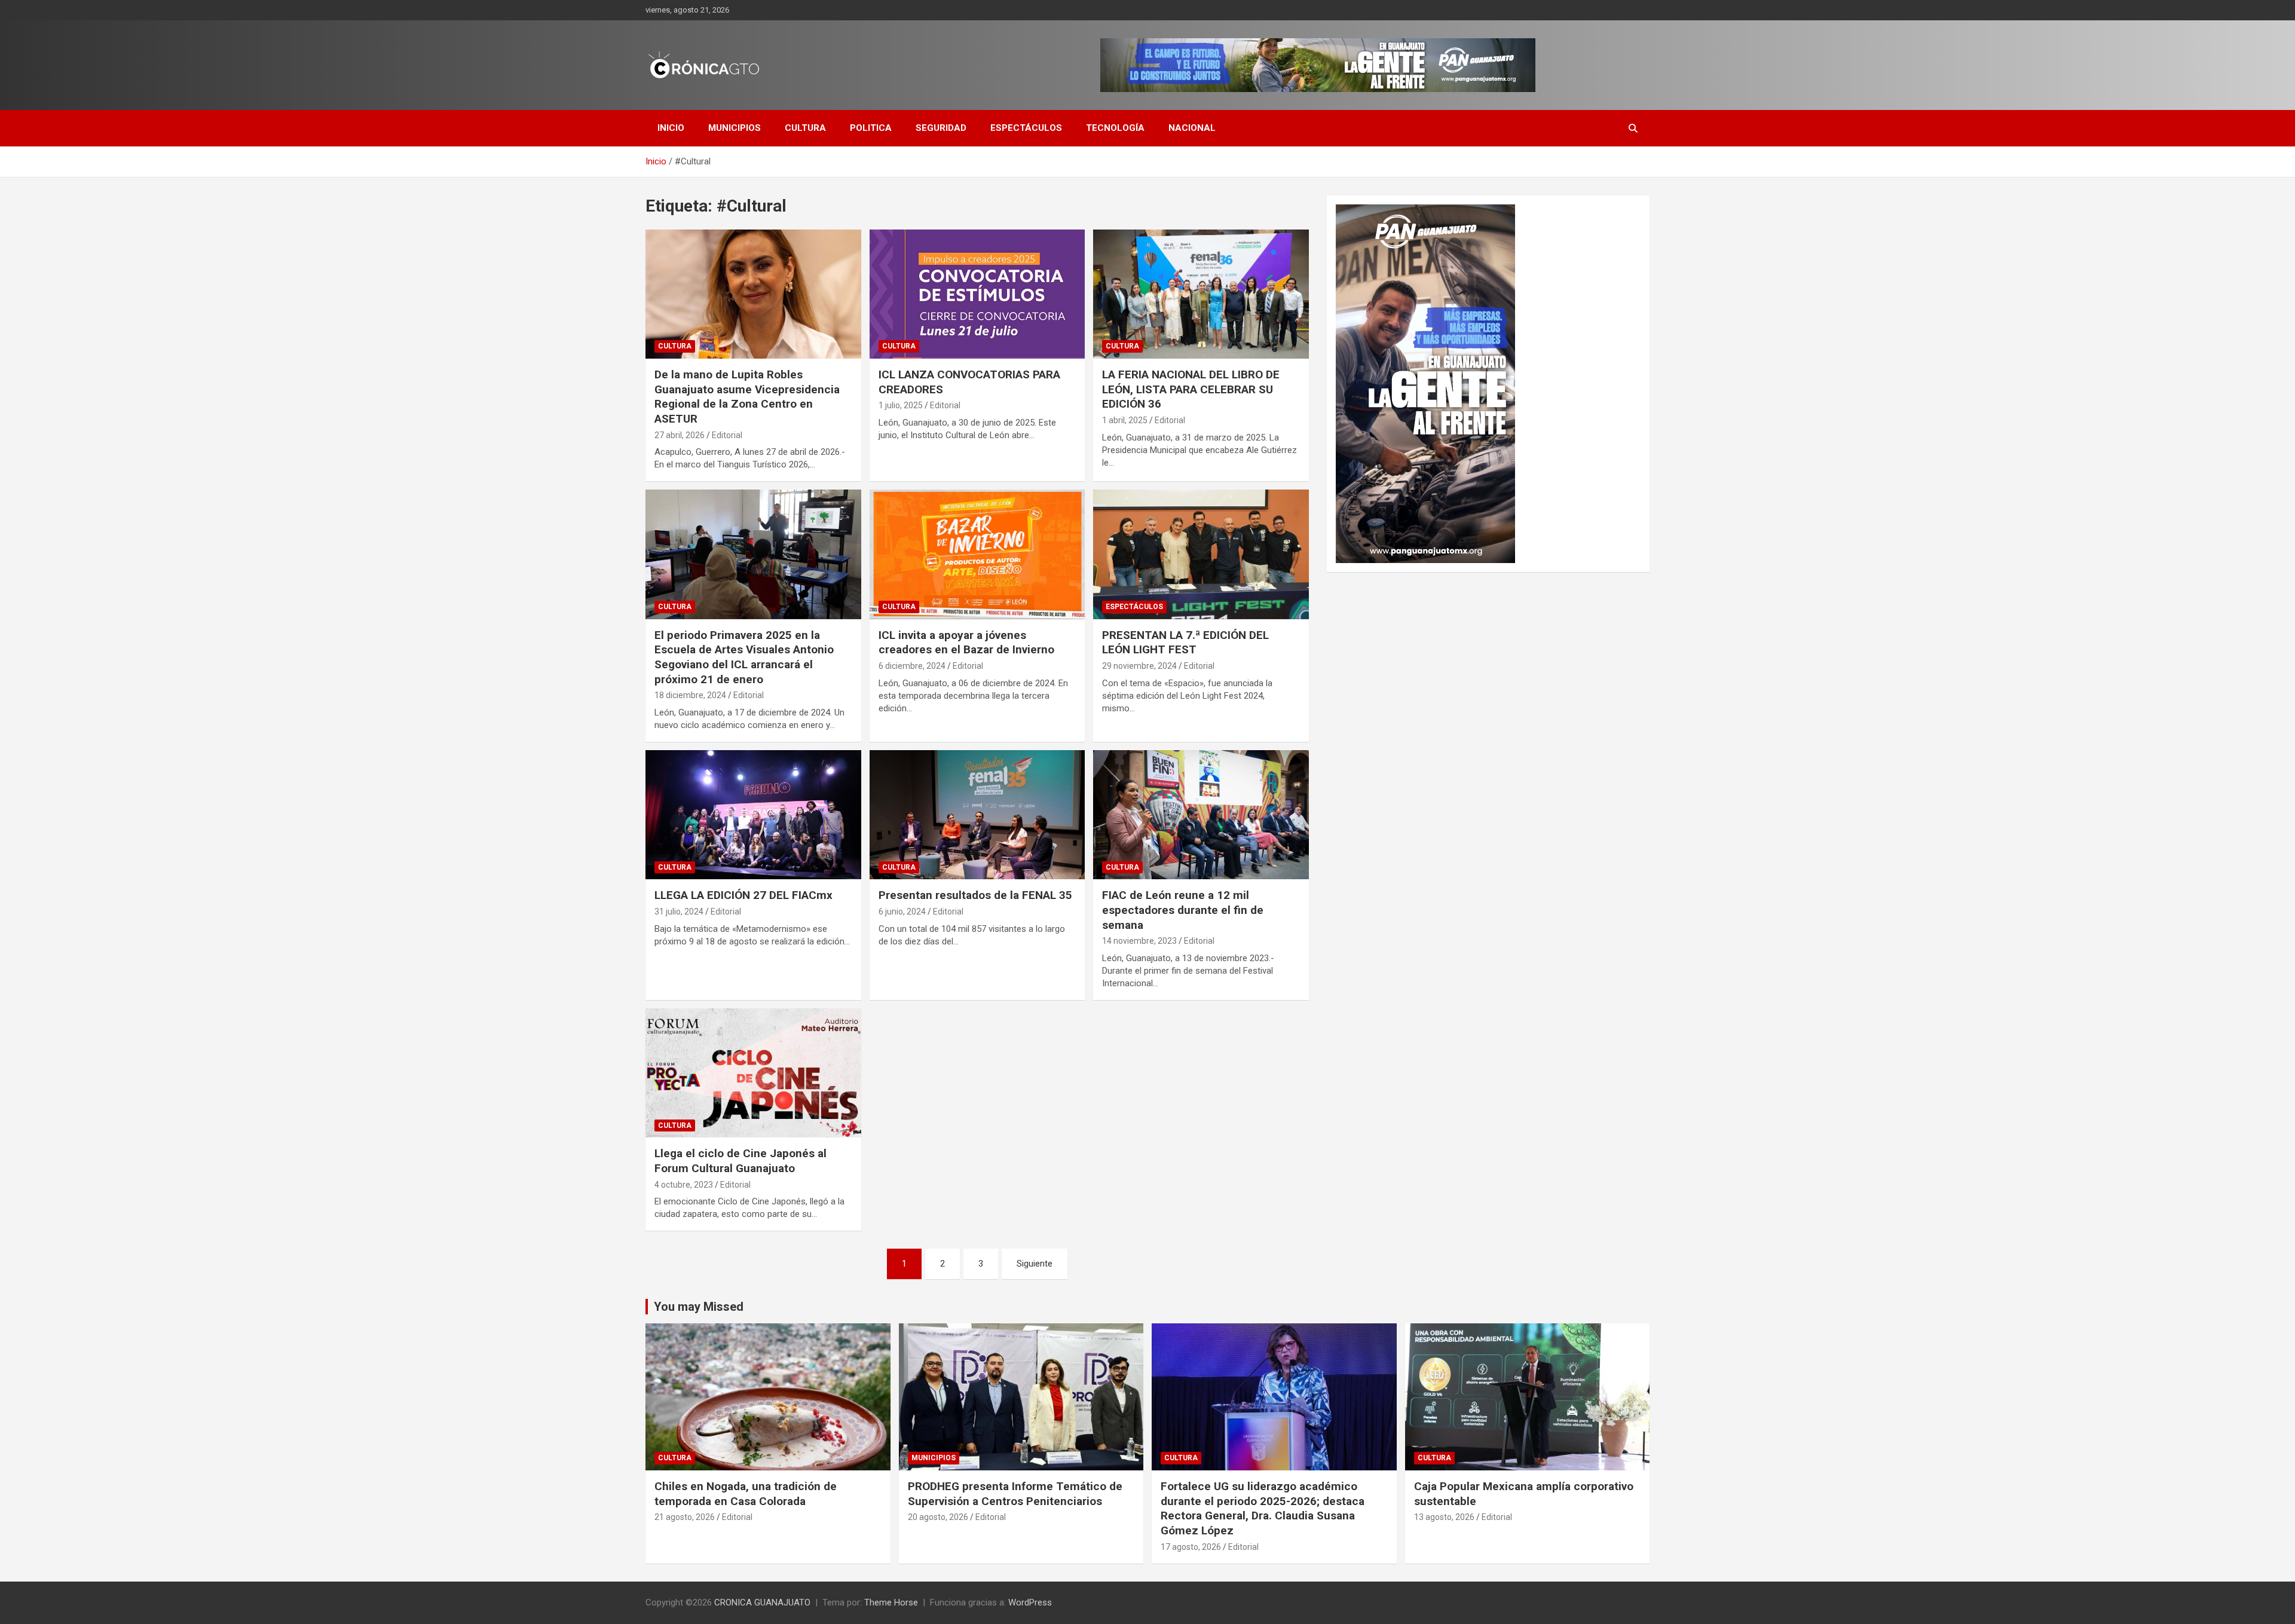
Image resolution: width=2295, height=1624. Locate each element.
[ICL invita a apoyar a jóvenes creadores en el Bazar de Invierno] (977, 555)
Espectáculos (1026, 128)
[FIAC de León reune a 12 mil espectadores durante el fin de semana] (1201, 815)
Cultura (805, 128)
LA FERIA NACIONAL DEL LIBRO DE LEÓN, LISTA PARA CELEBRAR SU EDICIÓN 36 (1191, 389)
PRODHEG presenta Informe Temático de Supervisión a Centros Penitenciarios (1015, 1494)
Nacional (1192, 128)
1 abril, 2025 (1125, 420)
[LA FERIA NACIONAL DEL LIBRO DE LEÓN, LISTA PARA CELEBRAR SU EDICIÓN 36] (1201, 294)
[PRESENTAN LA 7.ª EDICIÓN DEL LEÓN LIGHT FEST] (1201, 555)
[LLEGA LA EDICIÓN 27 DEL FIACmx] (753, 815)
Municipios (735, 128)
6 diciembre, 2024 (912, 666)
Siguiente (1035, 1264)
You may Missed (699, 1307)
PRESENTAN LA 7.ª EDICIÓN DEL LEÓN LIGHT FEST (1185, 643)
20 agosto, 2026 (938, 1517)
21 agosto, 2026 (685, 1517)
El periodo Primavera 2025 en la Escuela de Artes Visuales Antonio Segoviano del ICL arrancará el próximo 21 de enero (744, 657)
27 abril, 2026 (680, 435)
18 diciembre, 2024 (690, 695)
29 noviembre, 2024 (1139, 666)
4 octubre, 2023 (684, 1185)
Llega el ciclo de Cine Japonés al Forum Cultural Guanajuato (740, 1161)
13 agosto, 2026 (1444, 1517)
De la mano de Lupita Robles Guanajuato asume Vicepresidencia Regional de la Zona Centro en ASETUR (747, 397)
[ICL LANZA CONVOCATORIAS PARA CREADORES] (977, 294)
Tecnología (1115, 128)
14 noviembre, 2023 (1139, 941)
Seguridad (941, 128)
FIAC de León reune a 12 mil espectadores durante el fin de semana (1183, 910)
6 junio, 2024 (902, 912)
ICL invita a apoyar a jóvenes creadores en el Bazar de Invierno (966, 643)
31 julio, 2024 (679, 912)
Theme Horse (891, 1602)
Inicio (671, 128)
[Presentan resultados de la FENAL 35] (977, 815)
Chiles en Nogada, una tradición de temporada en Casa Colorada (746, 1494)
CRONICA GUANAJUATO (762, 1602)
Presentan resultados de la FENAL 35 (975, 895)
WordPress (1030, 1602)
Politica (871, 128)
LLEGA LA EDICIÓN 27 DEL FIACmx (743, 895)
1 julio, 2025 (901, 405)
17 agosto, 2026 (1191, 1547)
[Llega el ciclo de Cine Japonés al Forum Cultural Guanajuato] (753, 1073)
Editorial (727, 435)
